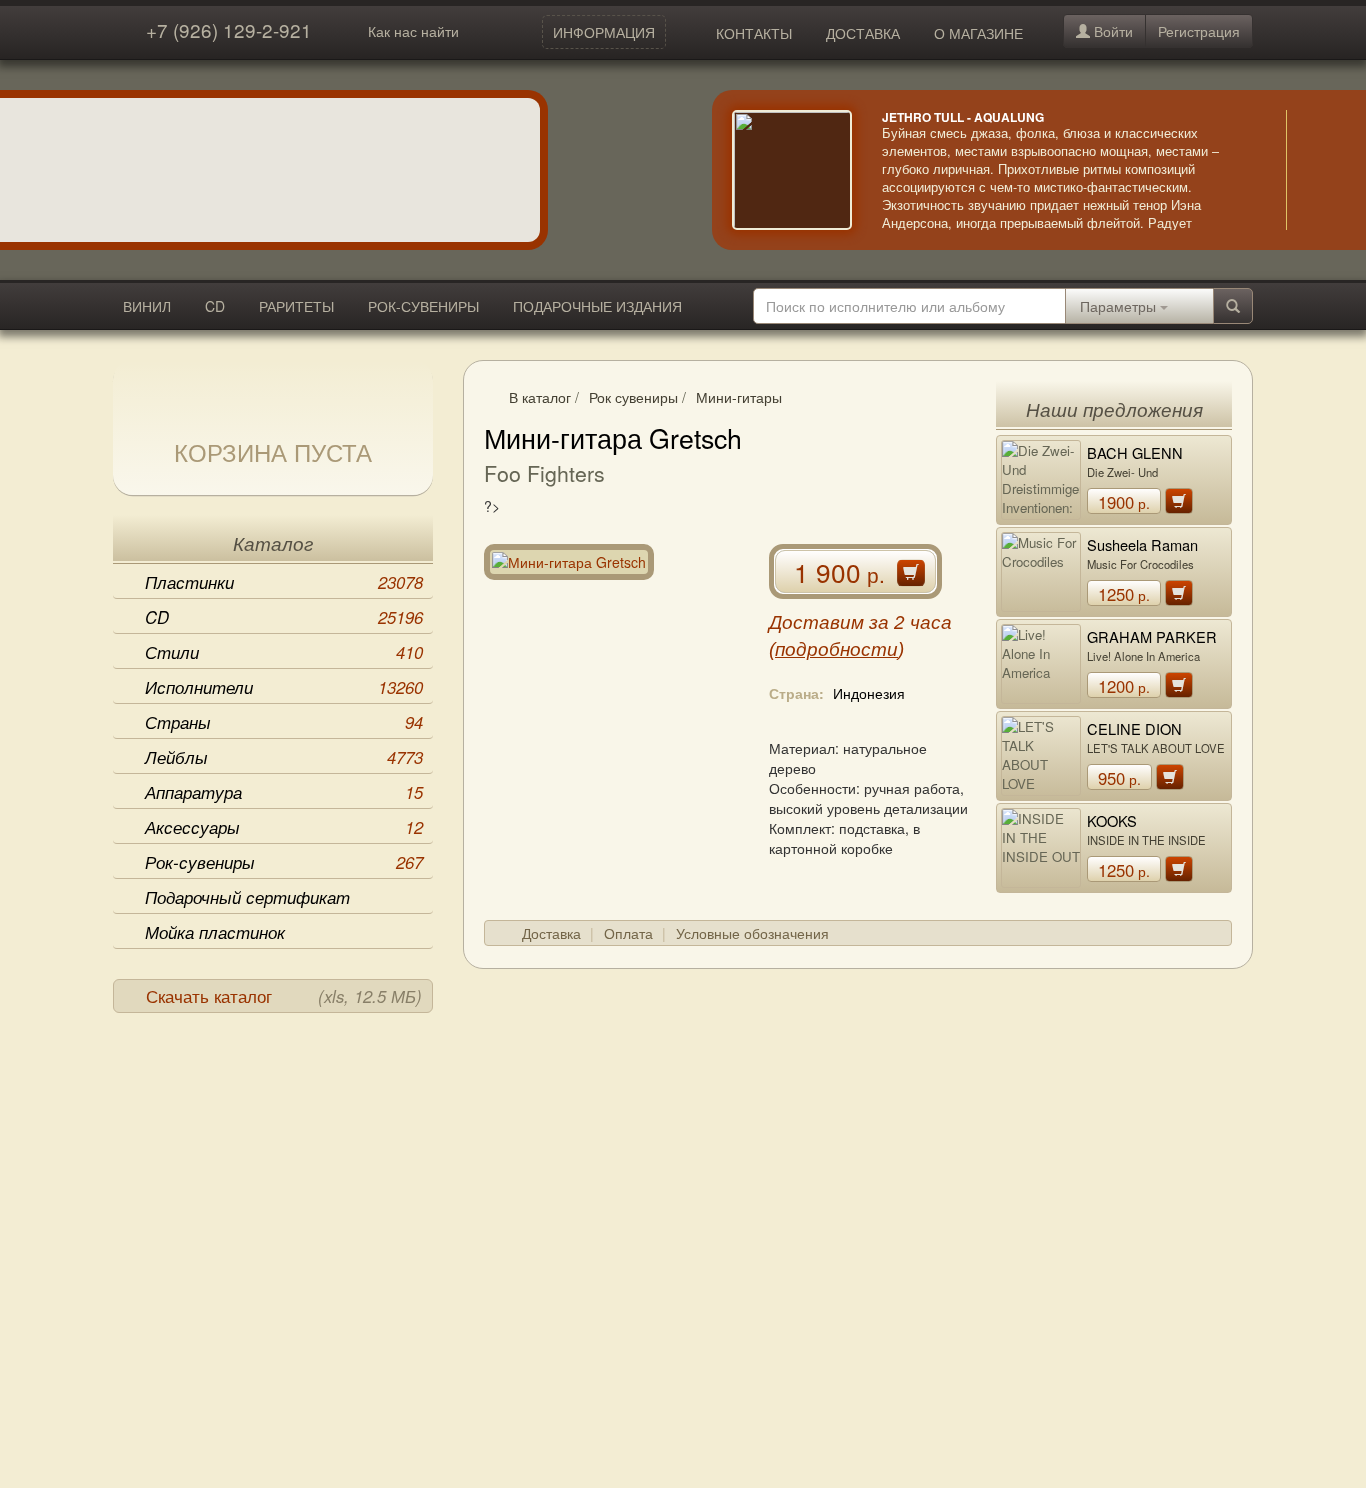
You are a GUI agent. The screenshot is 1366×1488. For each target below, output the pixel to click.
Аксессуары (284, 827)
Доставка (551, 933)
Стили (284, 652)
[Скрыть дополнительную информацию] (1316, 170)
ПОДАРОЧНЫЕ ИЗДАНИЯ (597, 306)
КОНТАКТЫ (754, 33)
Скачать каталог (284, 996)
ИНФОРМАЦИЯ (604, 32)
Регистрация (1199, 31)
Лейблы (284, 757)
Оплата (628, 933)
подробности (836, 649)
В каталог (540, 397)
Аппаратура (284, 792)
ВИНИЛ (147, 306)
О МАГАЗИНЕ (978, 33)
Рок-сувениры (284, 862)
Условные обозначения (752, 933)
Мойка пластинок (215, 932)
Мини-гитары (739, 397)
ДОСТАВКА (863, 33)
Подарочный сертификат (247, 897)
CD (215, 306)
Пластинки (284, 582)
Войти (1111, 31)
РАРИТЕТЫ (296, 306)
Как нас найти (413, 31)
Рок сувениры (633, 397)
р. (1124, 502)
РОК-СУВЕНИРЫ (423, 306)
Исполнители (284, 687)
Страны (284, 722)
